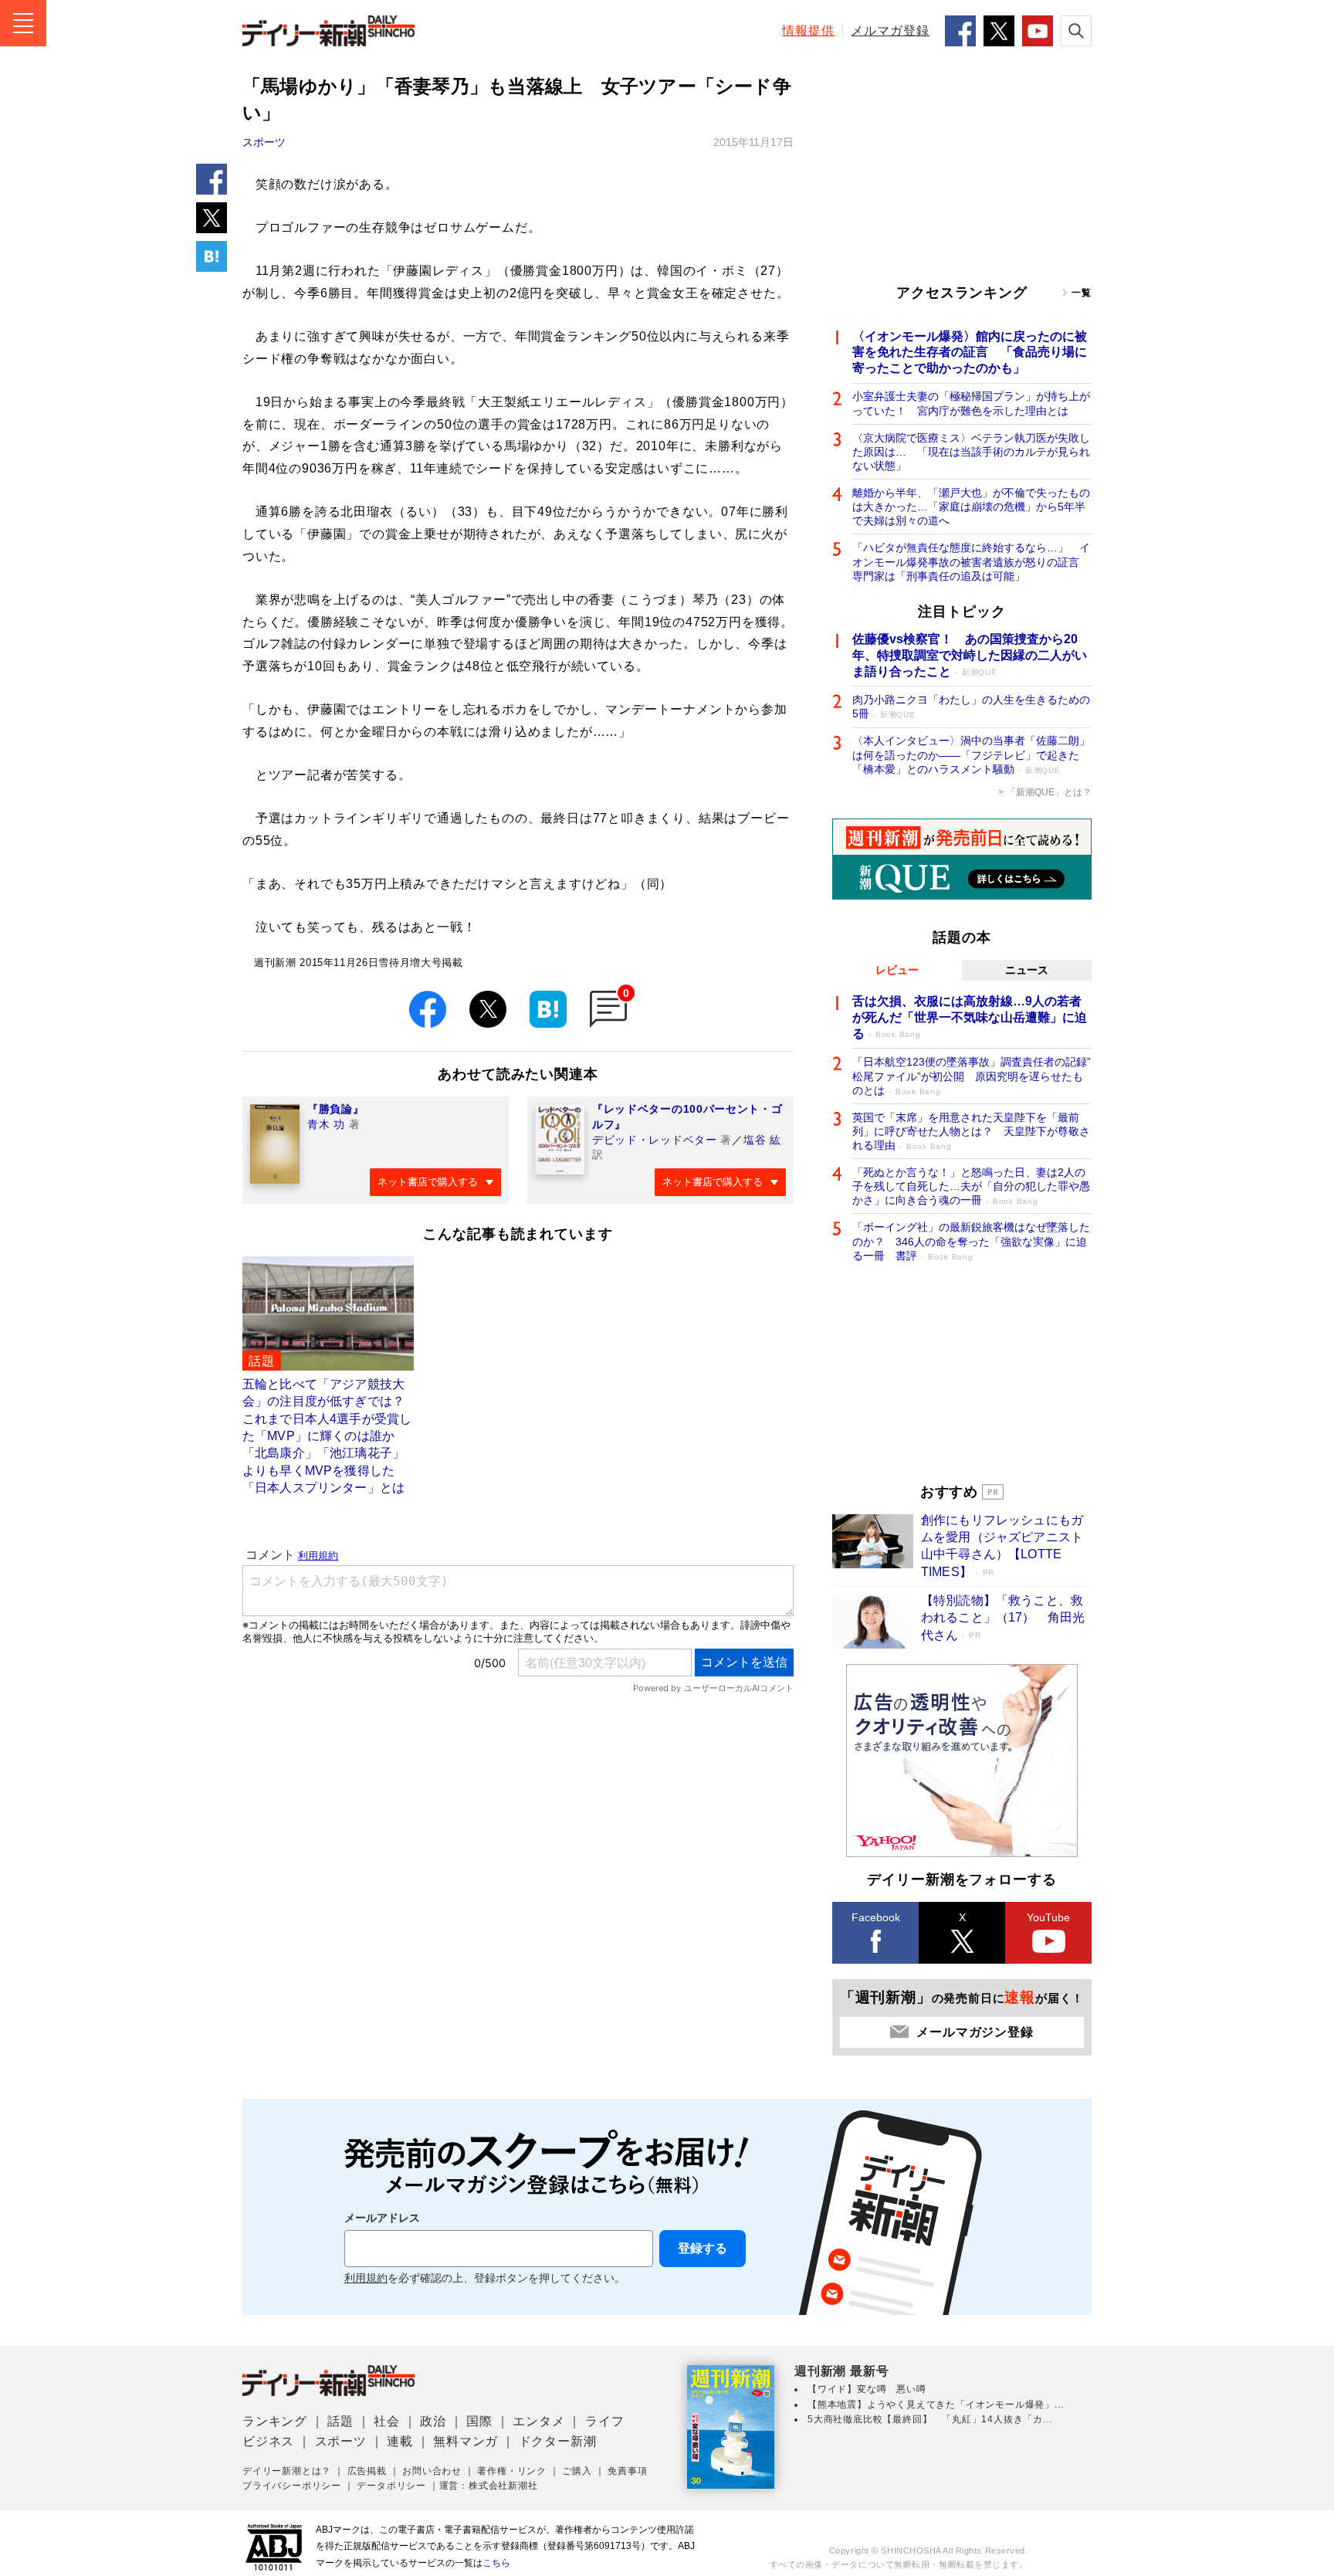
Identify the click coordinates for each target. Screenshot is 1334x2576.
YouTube (1048, 1917)
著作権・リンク (512, 2471)
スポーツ (264, 142)
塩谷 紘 (762, 1140)
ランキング (275, 2421)
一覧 (1082, 293)
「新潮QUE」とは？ (1049, 792)
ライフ (604, 2421)
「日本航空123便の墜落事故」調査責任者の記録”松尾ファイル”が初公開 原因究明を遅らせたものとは (972, 1076)
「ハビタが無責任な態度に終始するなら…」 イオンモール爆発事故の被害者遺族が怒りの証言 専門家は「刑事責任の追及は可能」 (971, 561)
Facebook (876, 1917)
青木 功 (326, 1124)
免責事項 (627, 2471)
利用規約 (366, 2278)
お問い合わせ (432, 2471)
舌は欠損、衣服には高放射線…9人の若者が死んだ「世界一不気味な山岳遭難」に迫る (970, 1017)
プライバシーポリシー (292, 2486)
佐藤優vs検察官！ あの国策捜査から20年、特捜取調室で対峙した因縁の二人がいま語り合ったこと (970, 655)
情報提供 (808, 31)
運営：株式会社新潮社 (489, 2486)
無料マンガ (466, 2441)
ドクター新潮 (558, 2441)
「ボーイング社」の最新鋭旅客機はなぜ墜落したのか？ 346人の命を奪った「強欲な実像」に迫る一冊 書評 (971, 1241)
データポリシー (391, 2486)
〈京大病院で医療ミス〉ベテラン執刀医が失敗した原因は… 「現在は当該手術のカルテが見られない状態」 (971, 452)
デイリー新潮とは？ (287, 2471)
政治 (433, 2421)
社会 (387, 2421)
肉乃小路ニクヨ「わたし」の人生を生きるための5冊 (971, 707)
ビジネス (268, 2441)
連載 (400, 2441)
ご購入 (577, 2471)
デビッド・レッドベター (655, 1140)
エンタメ (538, 2421)
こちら (496, 2563)
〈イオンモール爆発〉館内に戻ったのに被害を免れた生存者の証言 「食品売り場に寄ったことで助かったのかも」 (970, 353)
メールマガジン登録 (975, 2032)
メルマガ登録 (890, 31)
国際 (479, 2421)
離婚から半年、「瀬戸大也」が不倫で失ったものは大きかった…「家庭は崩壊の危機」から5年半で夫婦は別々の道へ (971, 507)
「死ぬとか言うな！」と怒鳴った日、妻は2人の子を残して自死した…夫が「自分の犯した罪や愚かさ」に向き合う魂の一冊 (971, 1186)
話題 (340, 2421)
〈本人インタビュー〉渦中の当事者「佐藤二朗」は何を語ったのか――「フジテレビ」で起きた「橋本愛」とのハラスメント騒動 (971, 754)
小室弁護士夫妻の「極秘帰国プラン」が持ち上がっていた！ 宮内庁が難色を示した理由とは (971, 403)
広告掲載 (367, 2471)
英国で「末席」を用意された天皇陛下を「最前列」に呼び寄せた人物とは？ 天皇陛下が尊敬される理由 (971, 1131)
